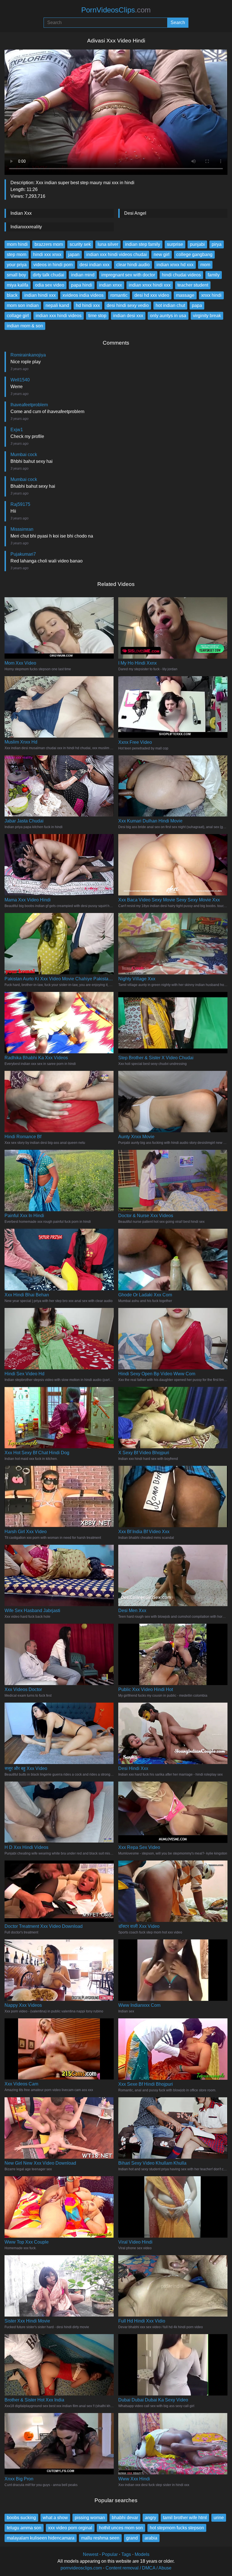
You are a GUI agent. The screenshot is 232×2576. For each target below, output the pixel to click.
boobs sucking (21, 2518)
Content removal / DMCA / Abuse (138, 2568)
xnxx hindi (211, 295)
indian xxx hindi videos (59, 316)
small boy (16, 275)
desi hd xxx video (152, 295)
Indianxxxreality (26, 227)
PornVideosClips (116, 10)
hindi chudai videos (181, 275)
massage (185, 295)
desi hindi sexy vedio (128, 305)
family (214, 275)
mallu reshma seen (100, 2538)
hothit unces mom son (121, 2528)
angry (151, 2518)
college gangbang (194, 254)
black (12, 295)
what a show (55, 2518)
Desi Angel (135, 213)
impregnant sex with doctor (128, 275)
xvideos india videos (83, 295)
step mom (17, 254)
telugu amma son (24, 2528)
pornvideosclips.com (81, 2568)
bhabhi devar (125, 2518)
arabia (151, 2538)
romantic (119, 295)
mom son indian (23, 305)
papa (197, 305)
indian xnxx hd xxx (175, 265)
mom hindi (17, 244)
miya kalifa (18, 285)
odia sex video (50, 285)
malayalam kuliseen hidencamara (41, 2538)
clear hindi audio (133, 265)
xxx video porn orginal (70, 2528)
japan (74, 254)
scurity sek (80, 244)
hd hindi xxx (88, 305)
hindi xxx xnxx (47, 254)
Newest (91, 2554)
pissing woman (90, 2518)
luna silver (108, 244)
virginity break (207, 316)
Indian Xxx (21, 213)
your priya (17, 265)
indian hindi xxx (40, 295)
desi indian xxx (94, 265)
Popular (110, 2554)
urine (219, 2518)
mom (205, 265)
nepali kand (57, 305)
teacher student (193, 285)
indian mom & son (25, 326)
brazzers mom (49, 244)
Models (142, 2554)
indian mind (83, 275)
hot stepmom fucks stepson (177, 2528)
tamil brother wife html (185, 2518)
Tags (126, 2554)
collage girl (18, 316)
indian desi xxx (128, 316)
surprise (175, 244)
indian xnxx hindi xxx (150, 285)
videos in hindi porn (53, 265)
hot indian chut (170, 305)
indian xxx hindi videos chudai (117, 254)
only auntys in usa (168, 316)
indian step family (143, 244)
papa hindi (82, 285)
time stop (97, 316)
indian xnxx (110, 285)
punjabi (197, 244)
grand (132, 2538)
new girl (162, 254)
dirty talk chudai (49, 275)
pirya (217, 244)
